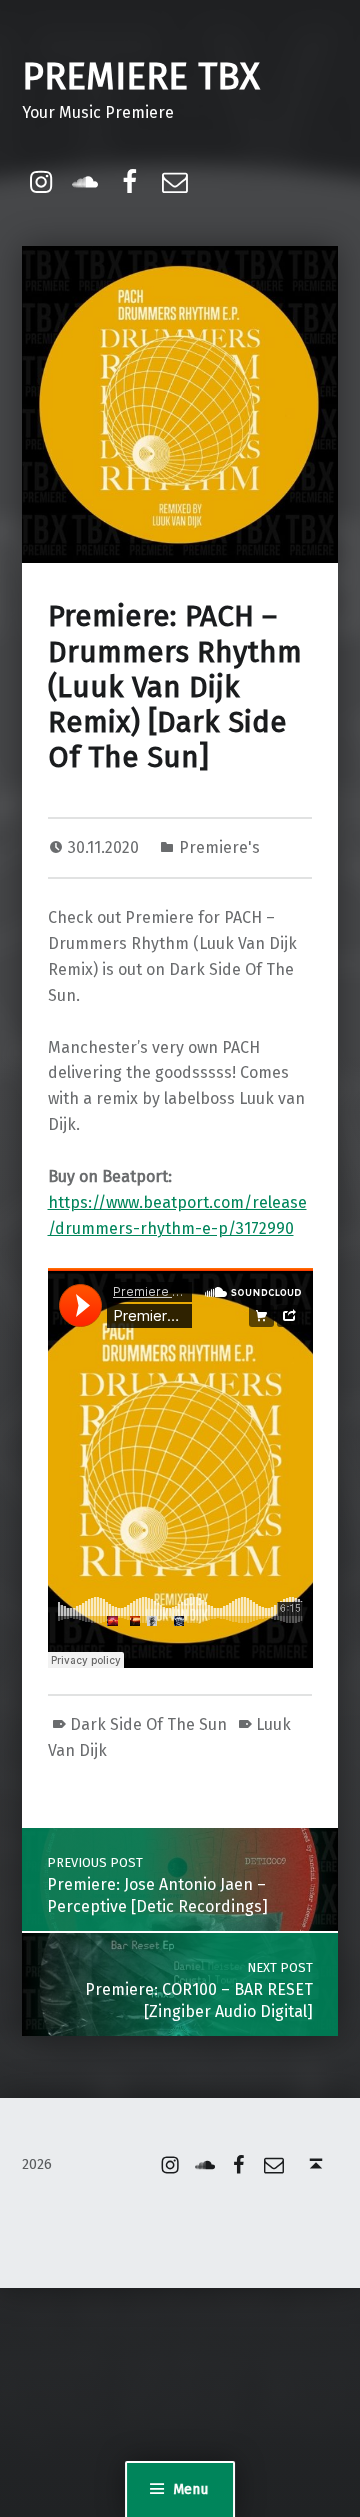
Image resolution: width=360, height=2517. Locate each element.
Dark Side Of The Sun (148, 1724)
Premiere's (219, 847)
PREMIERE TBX (141, 77)
